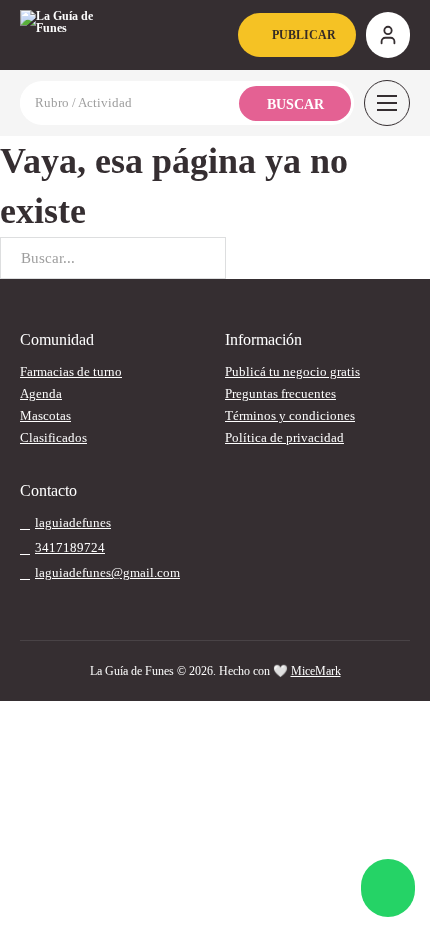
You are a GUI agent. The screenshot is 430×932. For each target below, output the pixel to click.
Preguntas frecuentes (280, 393)
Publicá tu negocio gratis (292, 371)
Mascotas (45, 415)
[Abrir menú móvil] (387, 103)
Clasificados (53, 437)
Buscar (295, 104)
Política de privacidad (284, 437)
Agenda (41, 393)
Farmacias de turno (71, 371)
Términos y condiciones (290, 415)
